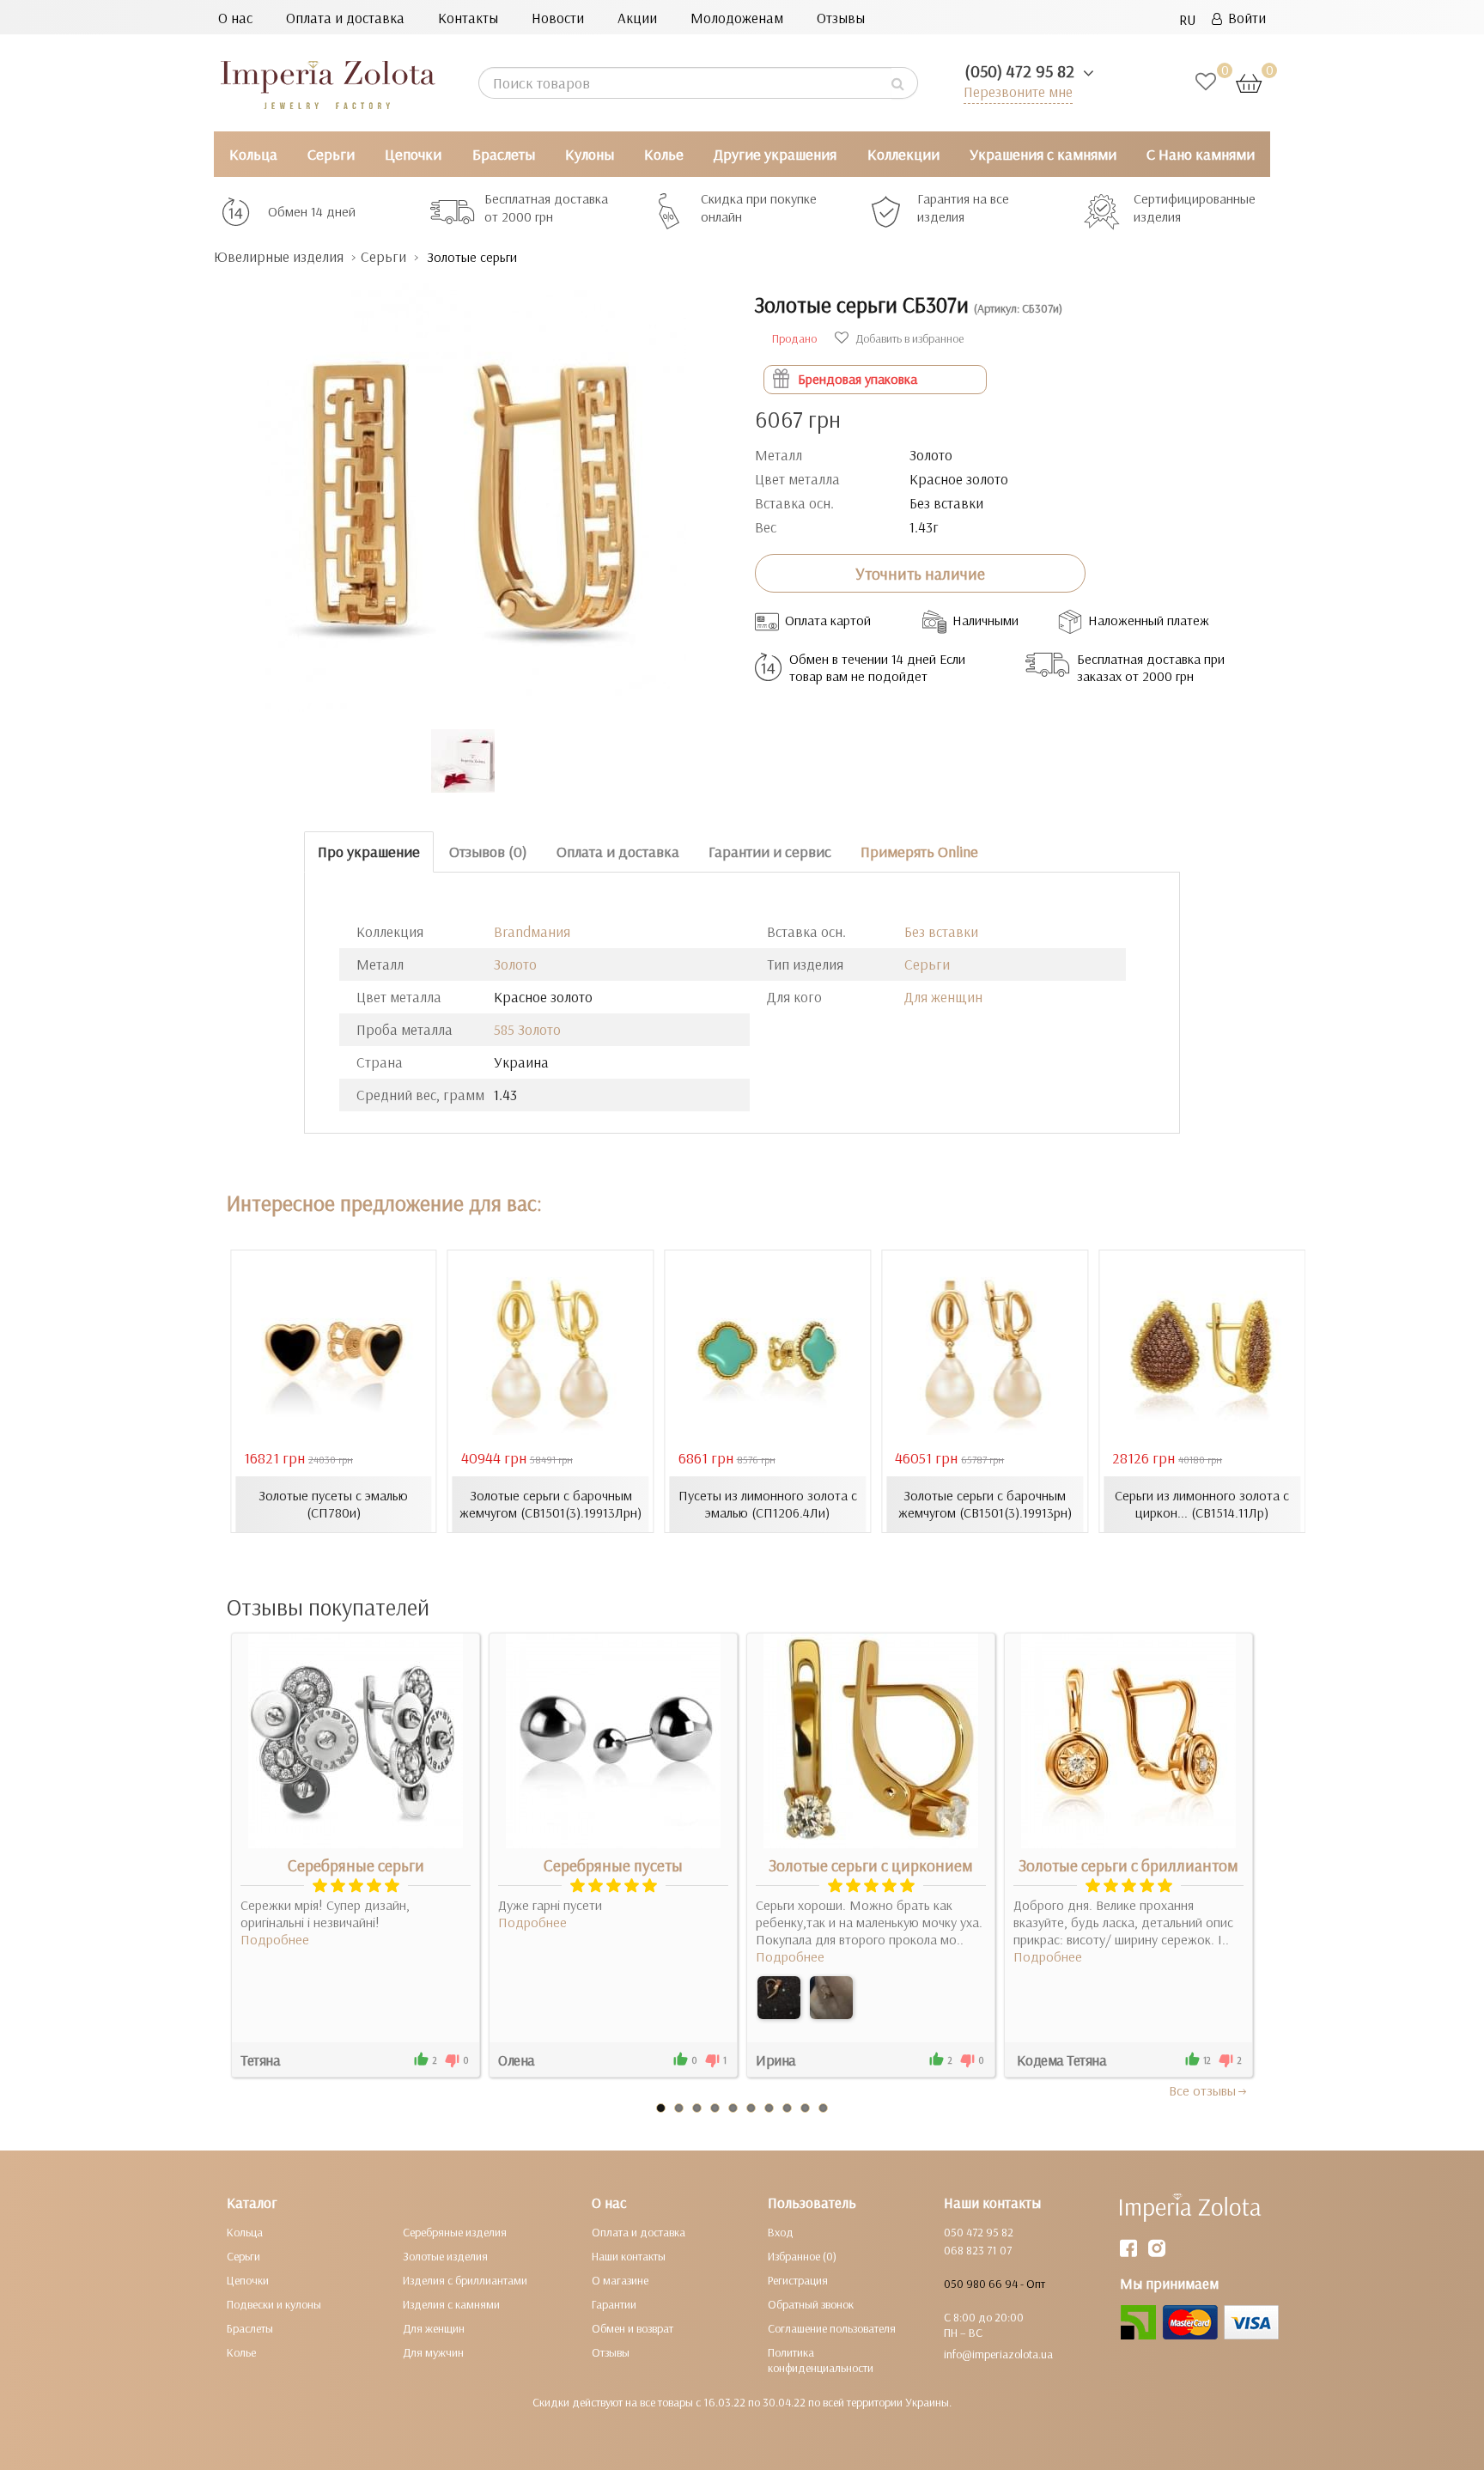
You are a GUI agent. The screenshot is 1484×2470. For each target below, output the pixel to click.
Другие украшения (775, 154)
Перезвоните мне (1018, 91)
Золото (515, 964)
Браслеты (504, 154)
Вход (781, 2232)
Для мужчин (433, 2352)
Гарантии (614, 2304)
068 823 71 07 (978, 2250)
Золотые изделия (445, 2256)
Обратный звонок (811, 2304)
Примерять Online (919, 852)
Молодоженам (737, 18)
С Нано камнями (1201, 154)
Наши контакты (629, 2256)
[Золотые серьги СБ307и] (471, 489)
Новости (558, 18)
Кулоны (590, 154)
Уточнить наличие (920, 574)
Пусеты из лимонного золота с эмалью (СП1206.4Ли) (768, 1504)
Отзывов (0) (488, 852)
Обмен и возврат (633, 2328)
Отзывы (841, 18)
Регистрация (798, 2280)
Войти (1244, 18)
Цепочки (413, 154)
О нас (235, 18)
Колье (664, 154)
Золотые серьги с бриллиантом (1128, 1865)
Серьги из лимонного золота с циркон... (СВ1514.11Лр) (1202, 1504)
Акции (637, 18)
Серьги (331, 154)
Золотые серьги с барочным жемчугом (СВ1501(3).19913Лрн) (550, 1504)
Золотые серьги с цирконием (871, 1865)
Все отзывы (1202, 2090)
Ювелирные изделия (279, 256)
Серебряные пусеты (613, 1865)
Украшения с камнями (1043, 154)
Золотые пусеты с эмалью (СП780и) (333, 1504)
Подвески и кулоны (274, 2304)
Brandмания (532, 931)
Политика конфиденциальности (821, 2360)
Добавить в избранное (908, 338)
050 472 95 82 (979, 2232)
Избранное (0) (802, 2256)
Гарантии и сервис (770, 852)
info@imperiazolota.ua (998, 2354)
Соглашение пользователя (832, 2328)
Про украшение (369, 852)
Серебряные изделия (455, 2232)
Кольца (253, 154)
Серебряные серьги (356, 1865)
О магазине (620, 2280)
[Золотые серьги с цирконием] (779, 1998)
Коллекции (903, 154)
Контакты (468, 18)
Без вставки (941, 931)
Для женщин (943, 997)
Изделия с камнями (451, 2304)
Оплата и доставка (345, 18)
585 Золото (527, 1029)
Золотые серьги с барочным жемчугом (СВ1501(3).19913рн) (985, 1504)
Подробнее (275, 1939)
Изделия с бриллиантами (465, 2280)
